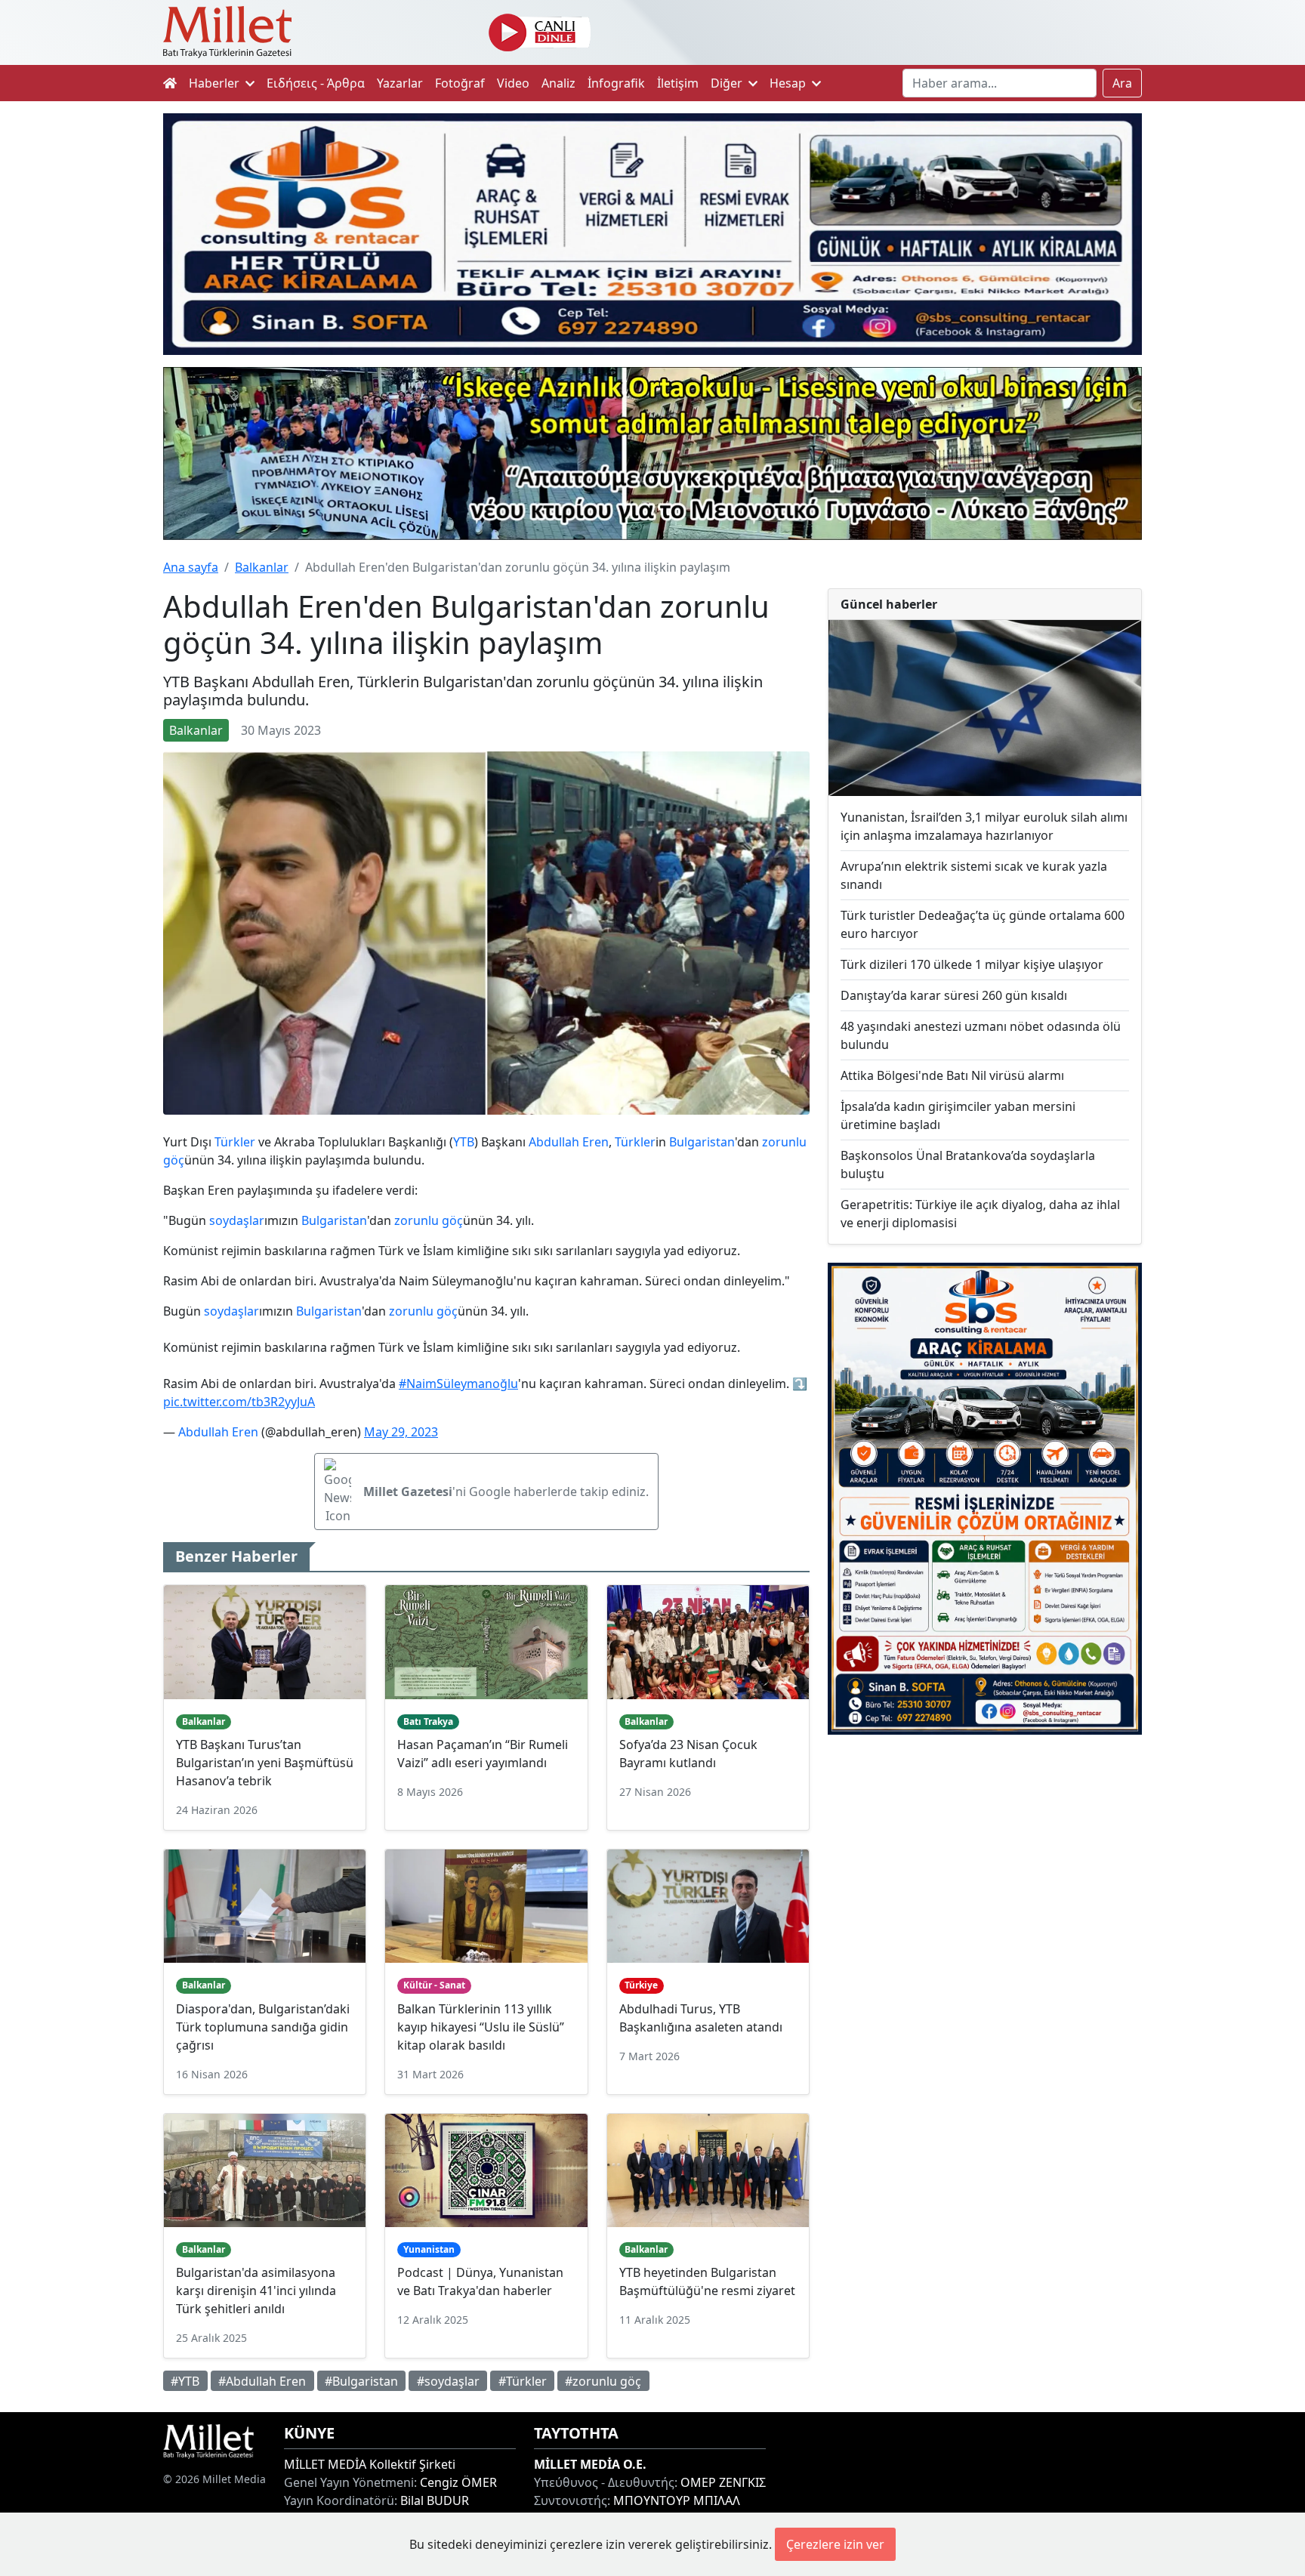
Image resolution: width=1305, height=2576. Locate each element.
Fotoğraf (460, 83)
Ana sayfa (191, 567)
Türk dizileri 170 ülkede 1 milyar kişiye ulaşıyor (972, 964)
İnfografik (616, 83)
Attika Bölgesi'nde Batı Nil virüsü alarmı (952, 1075)
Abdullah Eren (569, 1142)
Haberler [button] (216, 83)
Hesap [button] (789, 83)
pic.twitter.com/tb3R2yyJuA (239, 1402)
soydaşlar (237, 1220)
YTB (464, 1142)
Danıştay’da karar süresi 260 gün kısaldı (954, 995)
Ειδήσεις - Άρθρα (316, 83)
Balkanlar (262, 567)
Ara (1122, 83)
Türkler (235, 1142)
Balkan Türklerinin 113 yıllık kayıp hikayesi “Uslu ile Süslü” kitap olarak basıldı (481, 2027)
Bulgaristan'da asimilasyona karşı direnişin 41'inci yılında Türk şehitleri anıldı (256, 2291)
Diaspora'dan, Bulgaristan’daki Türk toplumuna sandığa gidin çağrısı (263, 2027)
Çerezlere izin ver (835, 2544)
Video (513, 83)
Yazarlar (400, 83)
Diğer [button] (728, 83)
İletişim (678, 83)
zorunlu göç (429, 1220)
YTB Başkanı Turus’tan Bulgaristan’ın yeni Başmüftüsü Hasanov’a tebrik (265, 1763)
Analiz (558, 83)
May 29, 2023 (401, 1432)
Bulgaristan (702, 1142)
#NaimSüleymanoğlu (458, 1384)
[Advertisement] (985, 1871)
